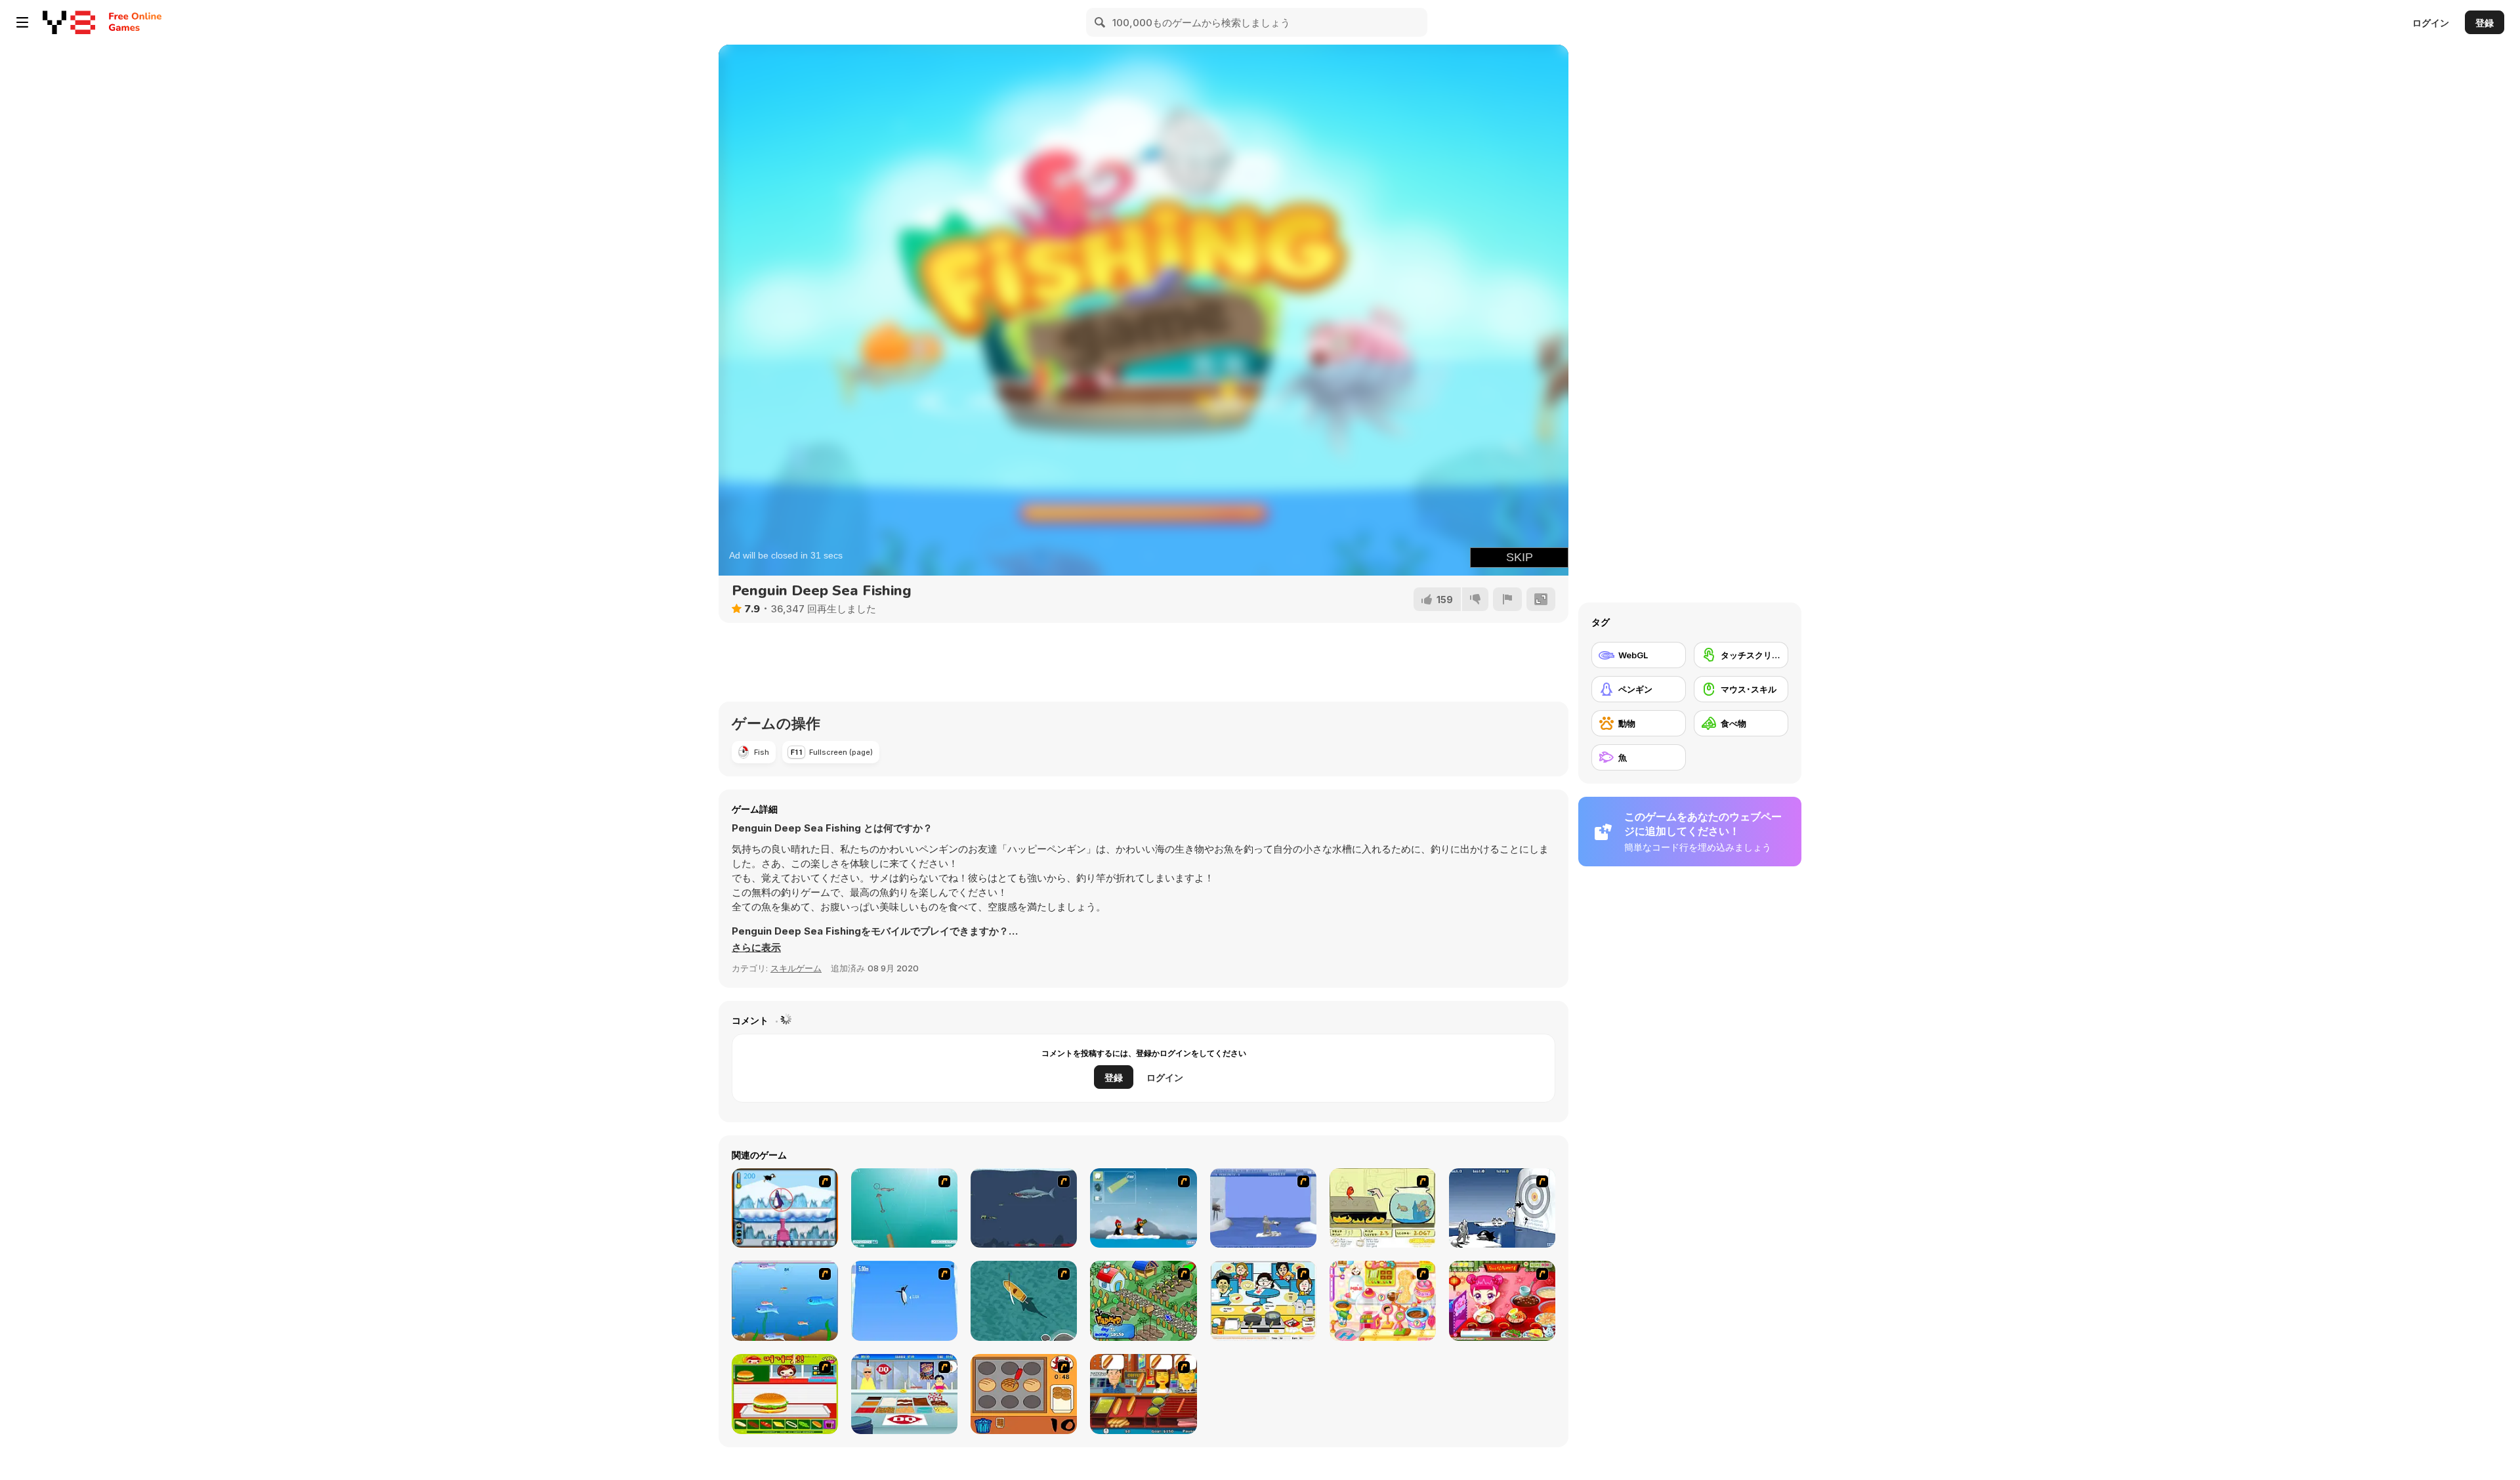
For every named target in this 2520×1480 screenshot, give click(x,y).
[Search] (1101, 22)
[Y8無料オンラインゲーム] (69, 22)
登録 (2485, 23)
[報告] (1507, 599)
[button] (756, 948)
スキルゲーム (796, 968)
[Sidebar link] (22, 22)
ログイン (2431, 23)
